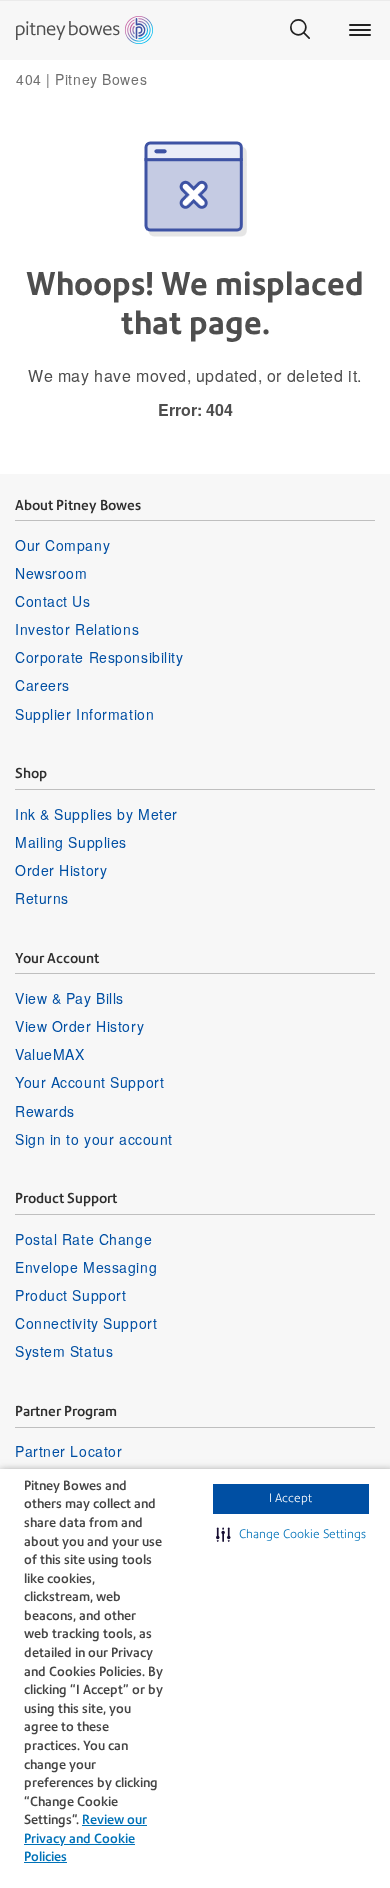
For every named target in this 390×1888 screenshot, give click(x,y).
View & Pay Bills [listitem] (69, 998)
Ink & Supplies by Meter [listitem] (96, 814)
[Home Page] (84, 30)
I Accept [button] (290, 1498)
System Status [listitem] (64, 1351)
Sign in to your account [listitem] (94, 1139)
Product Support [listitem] (70, 1295)
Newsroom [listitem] (51, 573)
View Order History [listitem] (79, 1026)
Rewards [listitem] (45, 1111)
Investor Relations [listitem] (77, 629)
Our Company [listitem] (62, 545)
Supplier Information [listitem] (84, 714)
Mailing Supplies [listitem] (71, 842)
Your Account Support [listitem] (89, 1082)
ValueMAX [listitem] (49, 1054)
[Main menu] (360, 30)
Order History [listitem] (61, 870)
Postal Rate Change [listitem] (83, 1239)
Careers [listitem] (42, 685)
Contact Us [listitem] (53, 601)
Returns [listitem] (42, 898)
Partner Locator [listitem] (68, 1451)
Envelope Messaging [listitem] (86, 1267)
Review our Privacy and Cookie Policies (85, 1838)
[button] (291, 1535)
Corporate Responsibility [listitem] (99, 657)
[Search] (300, 30)
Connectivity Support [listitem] (86, 1323)
